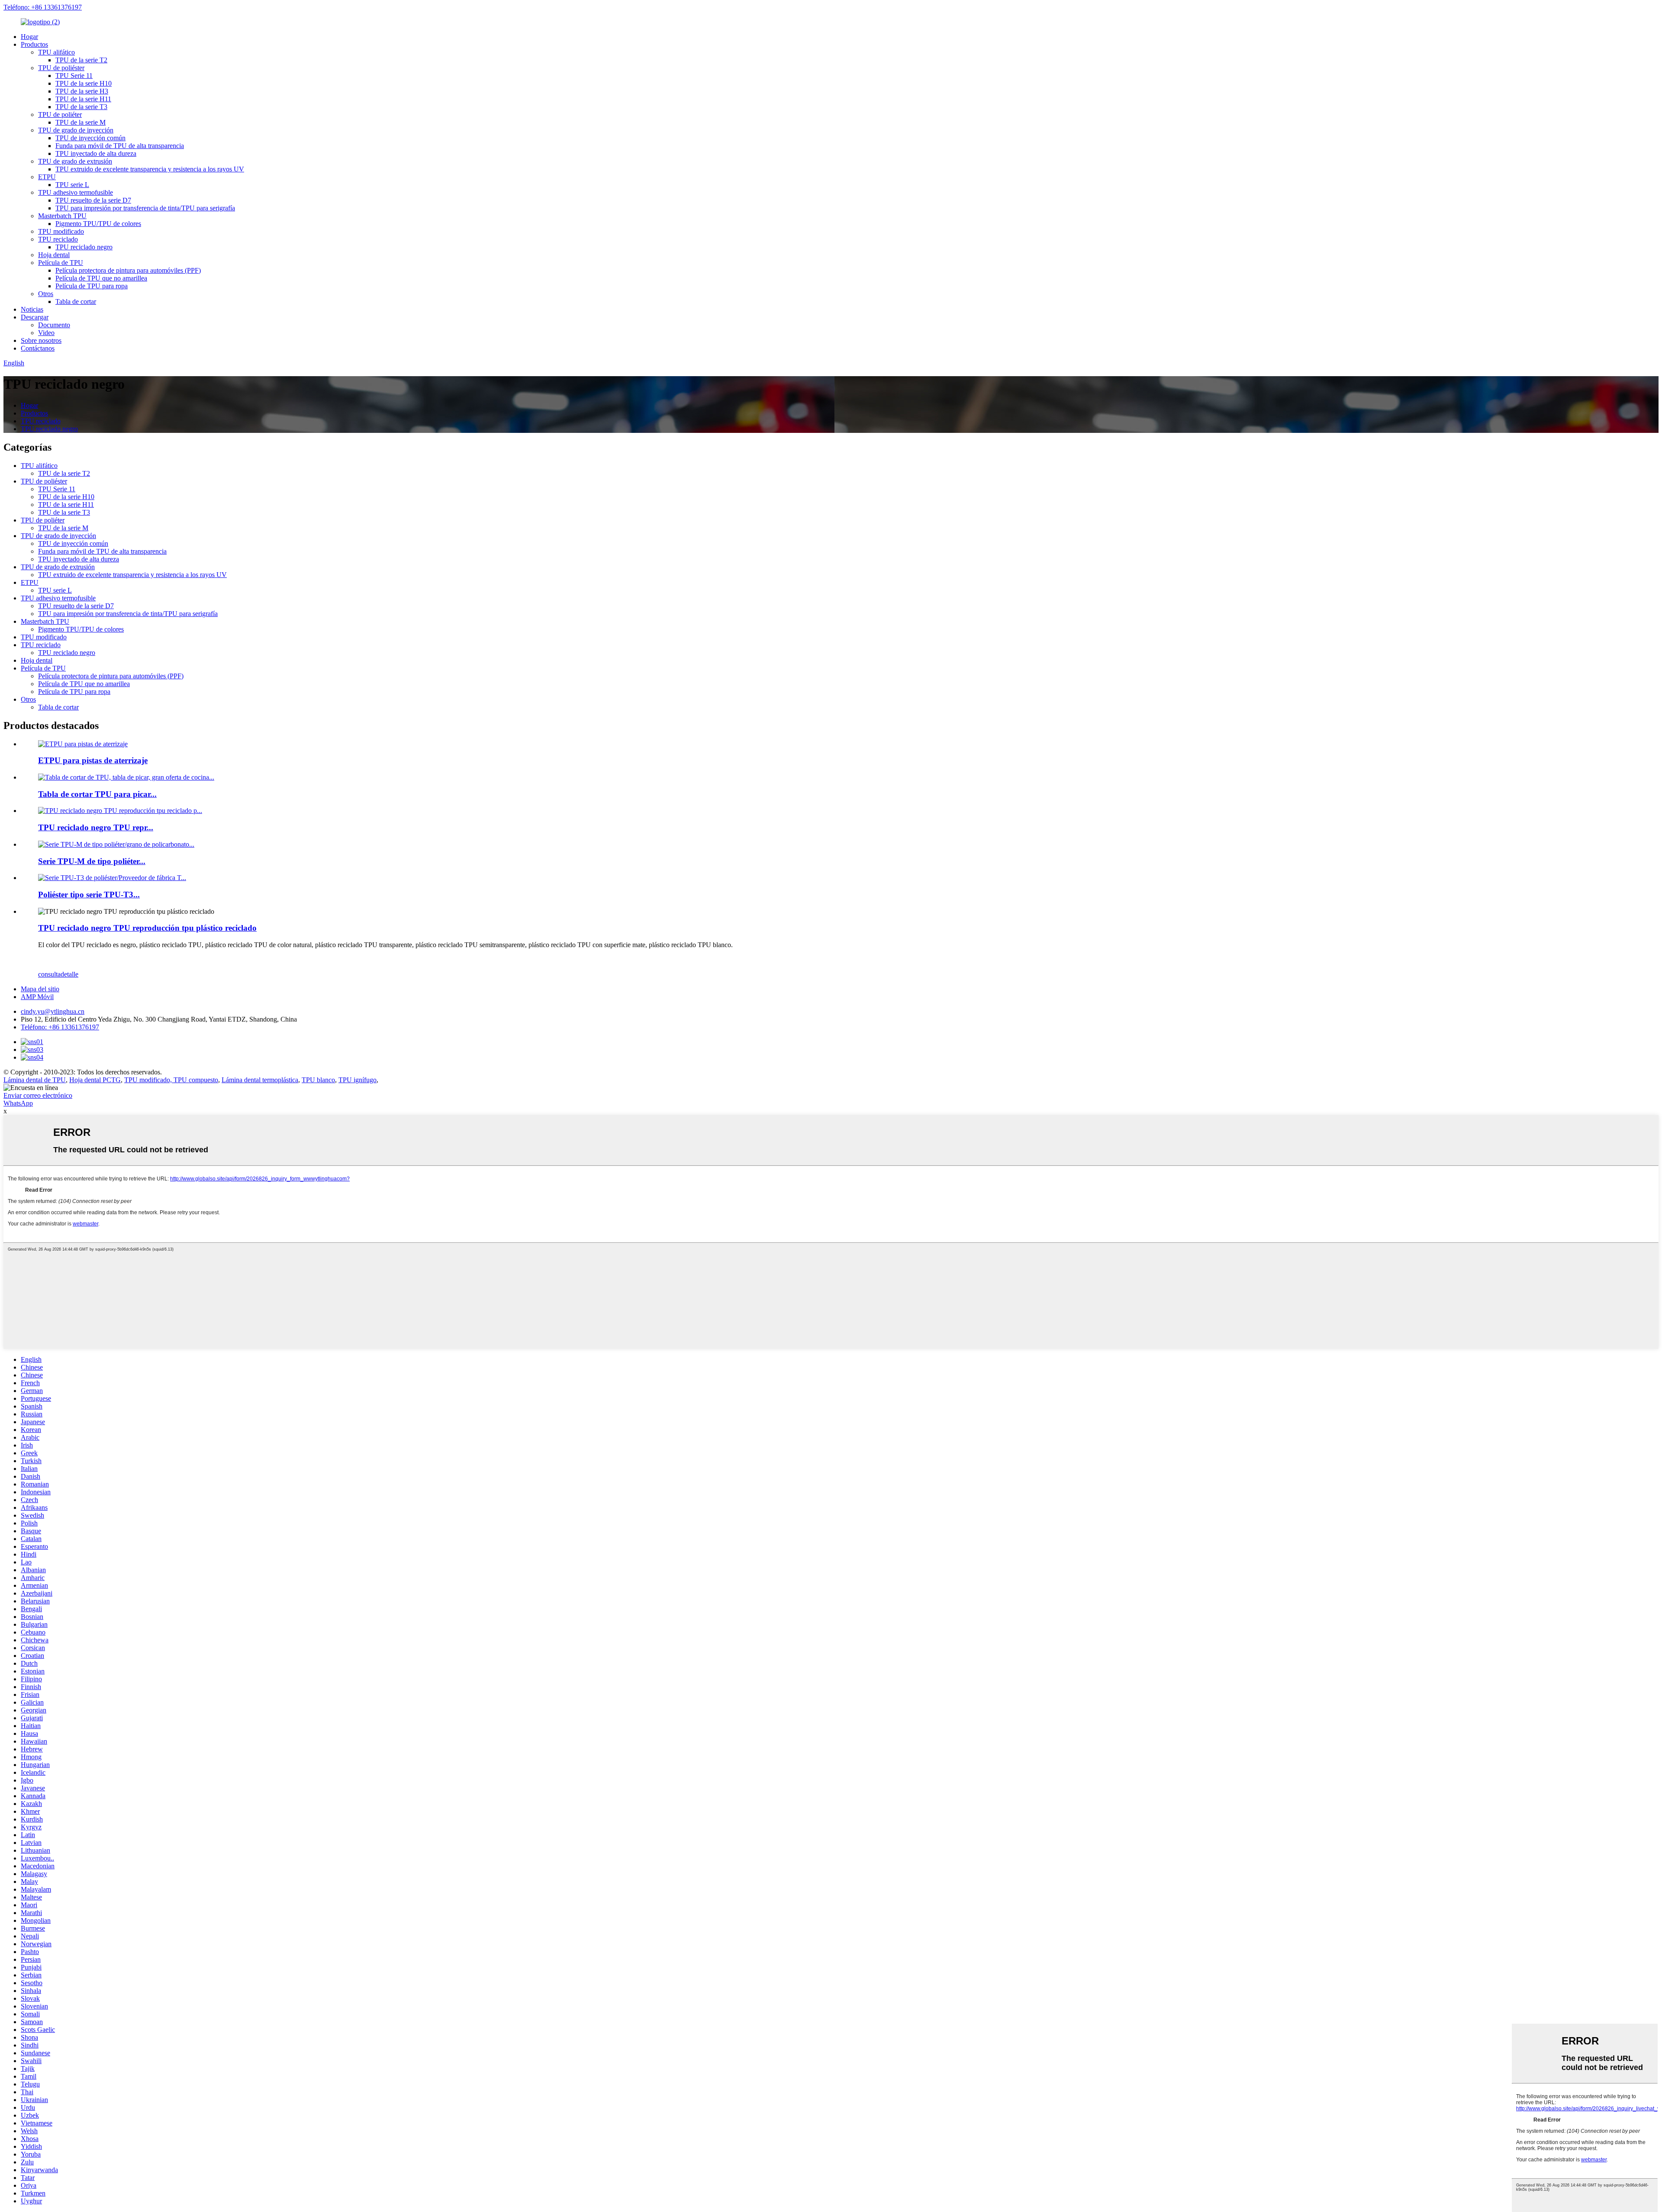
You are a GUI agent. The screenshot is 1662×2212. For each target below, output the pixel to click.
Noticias (32, 309)
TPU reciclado (58, 239)
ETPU (47, 177)
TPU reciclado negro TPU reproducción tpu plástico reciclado (147, 928)
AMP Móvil (37, 997)
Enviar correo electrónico (38, 1095)
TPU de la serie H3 (82, 91)
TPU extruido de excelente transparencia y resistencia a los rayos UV (150, 169)
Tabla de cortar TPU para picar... (97, 794)
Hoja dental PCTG (95, 1080)
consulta (49, 974)
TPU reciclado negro (84, 247)
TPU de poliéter (60, 114)
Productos (34, 44)
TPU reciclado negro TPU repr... (96, 827)
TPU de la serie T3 (81, 107)
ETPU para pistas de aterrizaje (93, 760)
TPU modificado (61, 231)
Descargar (35, 317)
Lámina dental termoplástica (260, 1080)
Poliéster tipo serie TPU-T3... (89, 895)
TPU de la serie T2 (81, 60)
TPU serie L (72, 185)
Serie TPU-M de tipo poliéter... (92, 861)
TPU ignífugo (358, 1080)
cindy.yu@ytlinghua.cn (53, 1011)
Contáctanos (38, 348)
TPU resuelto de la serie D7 (93, 200)
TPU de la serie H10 (84, 83)
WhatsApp (18, 1103)
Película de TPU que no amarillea (101, 278)
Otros (46, 294)
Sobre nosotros (41, 340)
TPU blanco (318, 1080)
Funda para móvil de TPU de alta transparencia (120, 146)
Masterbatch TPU (62, 216)
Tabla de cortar (76, 301)
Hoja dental (54, 255)
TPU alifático (56, 52)
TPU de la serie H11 (83, 99)
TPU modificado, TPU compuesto (171, 1080)
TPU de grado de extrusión (75, 161)
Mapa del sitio (40, 989)
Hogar (29, 37)
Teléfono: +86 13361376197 (43, 7)
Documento (54, 325)
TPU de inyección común (90, 138)
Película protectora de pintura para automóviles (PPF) (128, 270)
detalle (69, 974)
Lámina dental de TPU (35, 1080)
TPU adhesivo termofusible (76, 192)
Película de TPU (61, 263)
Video (46, 333)
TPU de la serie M (81, 122)
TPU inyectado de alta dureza (96, 153)
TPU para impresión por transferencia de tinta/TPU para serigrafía (145, 208)
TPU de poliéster (61, 68)
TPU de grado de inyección (76, 130)
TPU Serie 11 (74, 76)
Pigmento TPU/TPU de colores (98, 224)
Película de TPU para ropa (92, 286)
